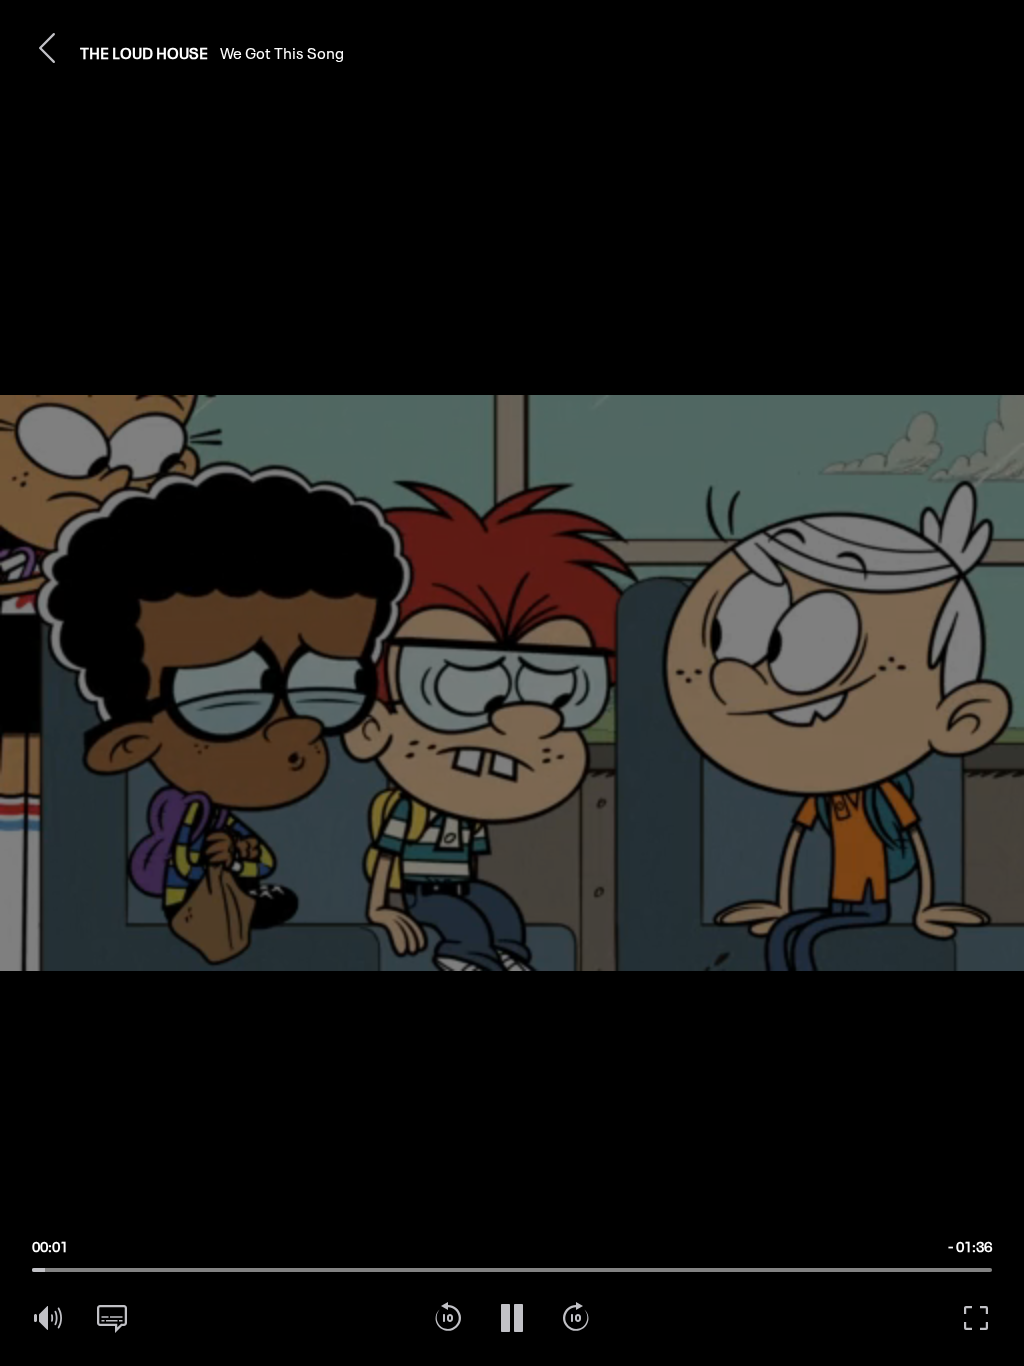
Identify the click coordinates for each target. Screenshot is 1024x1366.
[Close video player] (48, 48)
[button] (48, 48)
